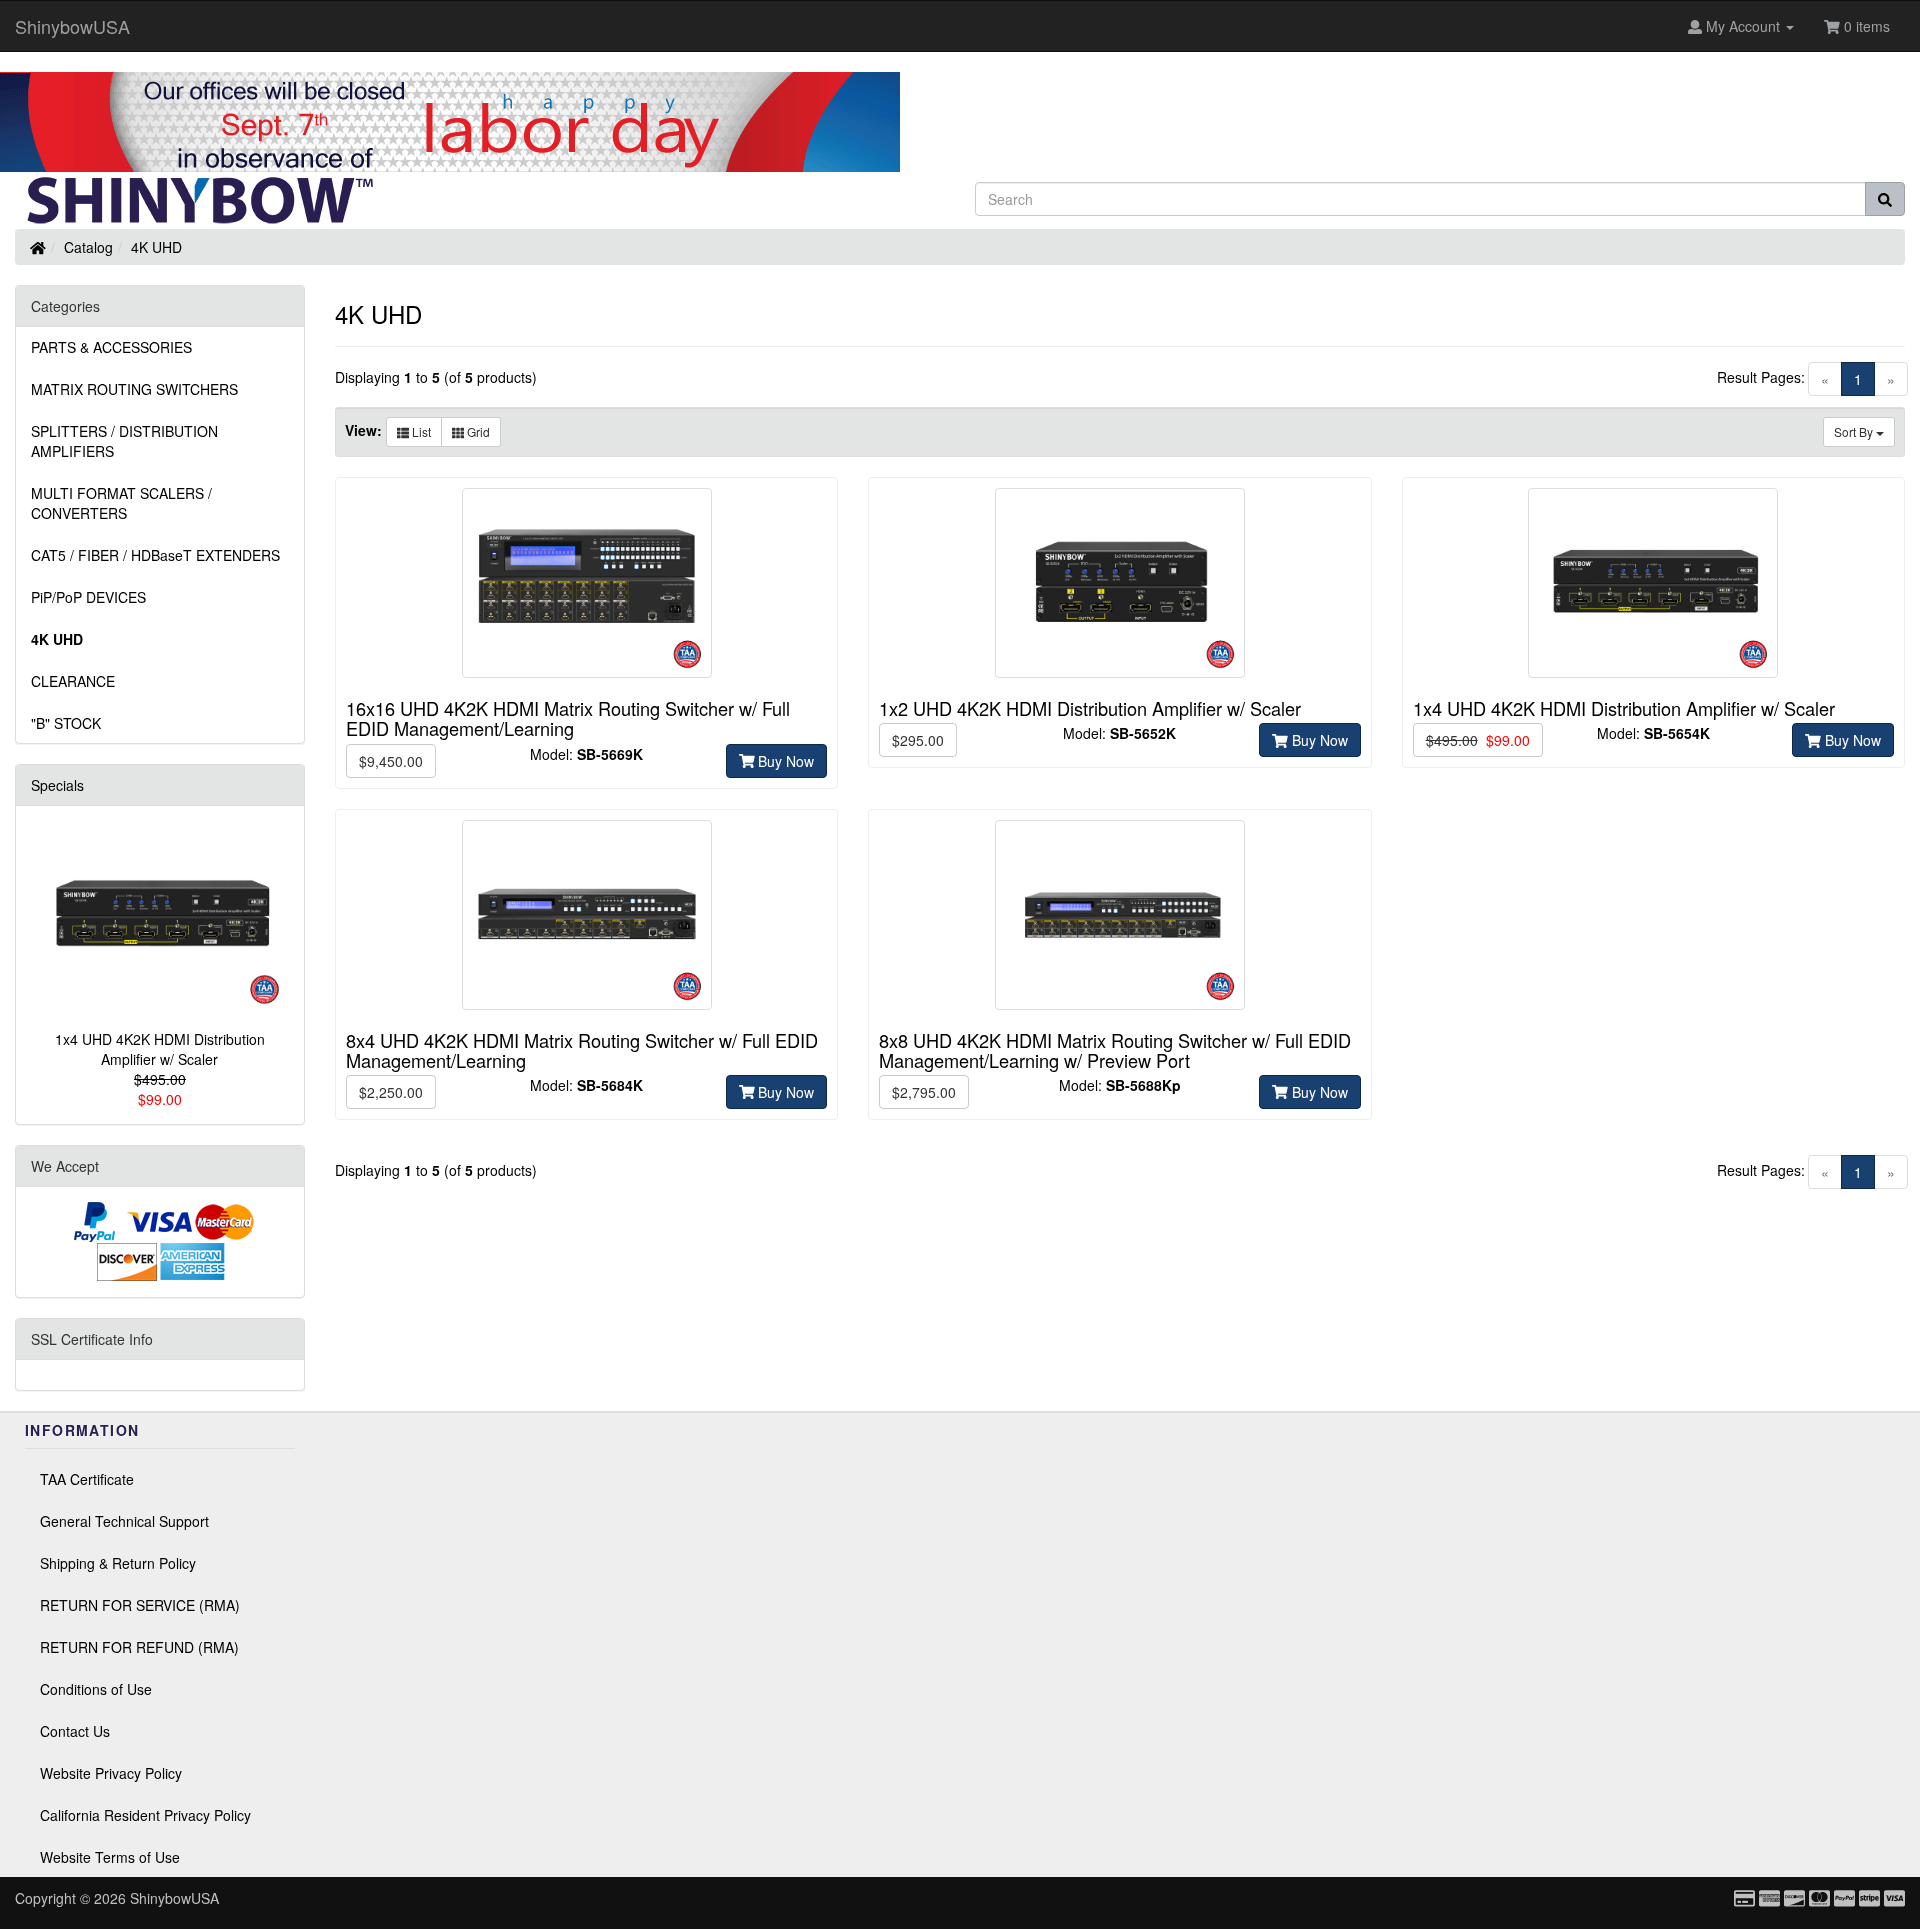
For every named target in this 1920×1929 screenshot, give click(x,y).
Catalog (88, 247)
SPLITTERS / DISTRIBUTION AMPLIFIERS (124, 441)
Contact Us (75, 1731)
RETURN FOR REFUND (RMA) (139, 1647)
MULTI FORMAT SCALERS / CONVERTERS (121, 503)
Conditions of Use (96, 1689)
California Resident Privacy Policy (145, 1815)
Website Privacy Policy (111, 1773)
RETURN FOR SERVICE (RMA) (140, 1605)
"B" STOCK (66, 723)
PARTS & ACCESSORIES (111, 347)
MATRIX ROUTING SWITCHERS (134, 389)
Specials (57, 785)
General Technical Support (124, 1521)
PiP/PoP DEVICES (88, 597)
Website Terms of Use (110, 1857)
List (420, 431)
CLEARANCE (73, 681)
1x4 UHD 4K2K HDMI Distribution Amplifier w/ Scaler (160, 1049)
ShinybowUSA (72, 26)
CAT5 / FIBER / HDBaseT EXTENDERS (155, 555)
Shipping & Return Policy (118, 1563)
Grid (477, 431)
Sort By (1855, 431)
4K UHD (156, 247)
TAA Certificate (87, 1479)
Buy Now (784, 761)
